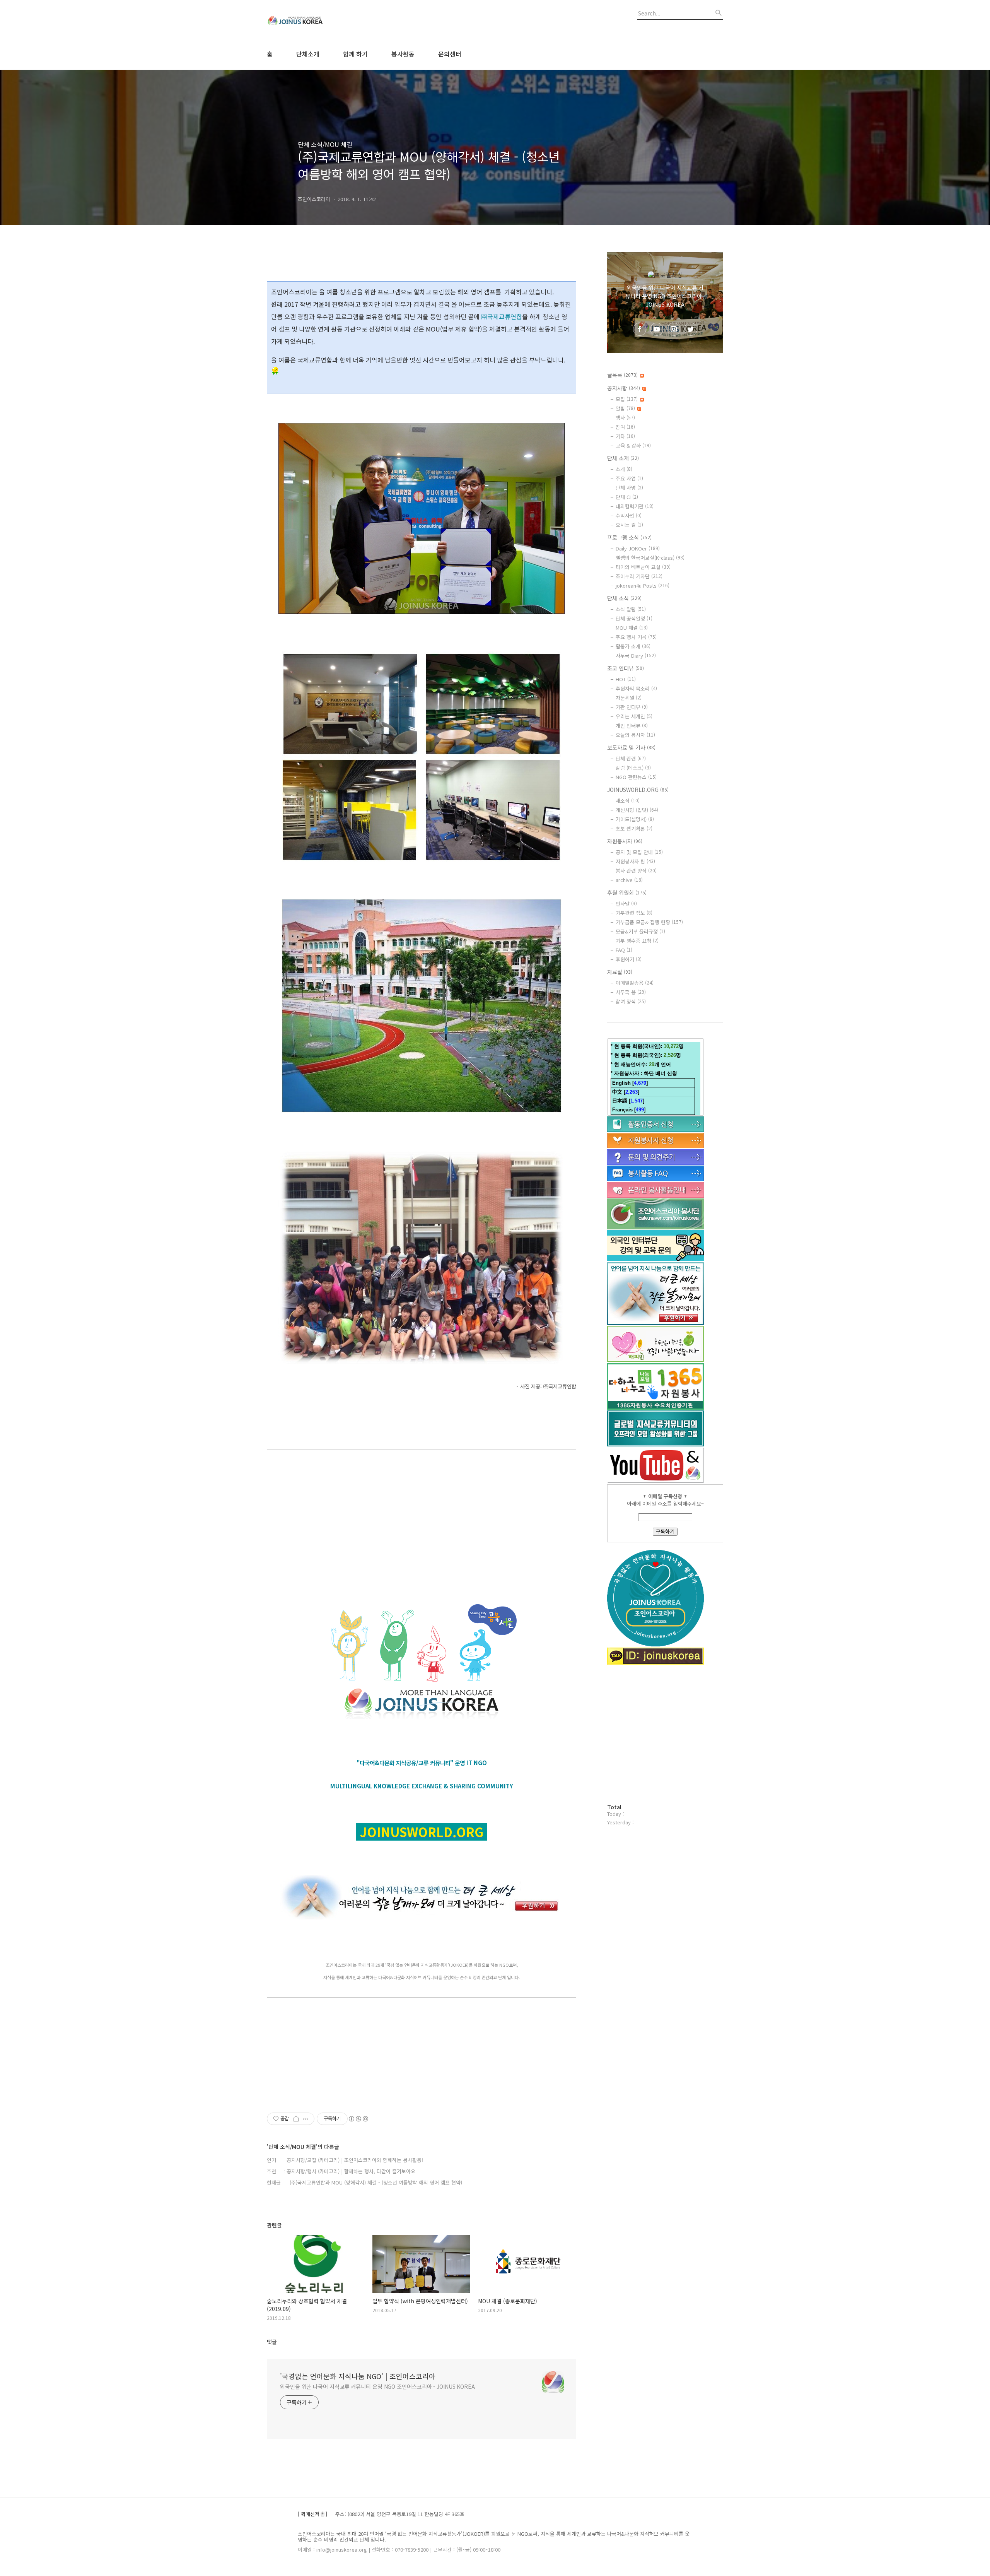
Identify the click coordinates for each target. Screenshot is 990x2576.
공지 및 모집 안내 (639, 852)
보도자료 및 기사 (631, 747)
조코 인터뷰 (626, 668)
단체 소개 (623, 458)
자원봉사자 (625, 841)
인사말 (626, 903)
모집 (627, 399)
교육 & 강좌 (633, 445)
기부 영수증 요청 (637, 941)
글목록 (622, 375)
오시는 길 (629, 525)
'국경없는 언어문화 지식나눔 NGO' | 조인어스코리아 (358, 2376)
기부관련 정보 (634, 913)
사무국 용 (631, 992)
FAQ (624, 950)
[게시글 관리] (306, 2119)
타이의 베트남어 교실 (643, 567)
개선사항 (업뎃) (637, 810)
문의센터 (450, 54)
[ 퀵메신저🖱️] (312, 2514)
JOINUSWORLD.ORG (638, 790)
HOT (626, 679)
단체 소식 (624, 598)
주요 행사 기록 (636, 637)
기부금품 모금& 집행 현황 (649, 922)
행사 (625, 418)
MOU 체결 (632, 628)
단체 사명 (629, 488)
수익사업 (629, 515)
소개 (624, 469)
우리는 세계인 (634, 716)
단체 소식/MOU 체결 (325, 144)
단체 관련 (631, 758)
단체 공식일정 (634, 618)
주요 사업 (629, 478)
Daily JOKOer (638, 548)
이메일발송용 (635, 983)
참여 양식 (631, 1001)
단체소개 (308, 54)
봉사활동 (403, 54)
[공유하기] (296, 2119)
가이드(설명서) (635, 819)
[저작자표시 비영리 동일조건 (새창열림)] (358, 2119)
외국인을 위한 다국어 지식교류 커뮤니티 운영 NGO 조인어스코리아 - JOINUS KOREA (377, 2386)
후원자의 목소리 (636, 688)
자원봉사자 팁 (635, 861)
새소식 (628, 801)
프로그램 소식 (629, 537)
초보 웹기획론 (634, 828)
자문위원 (629, 698)
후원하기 (629, 959)
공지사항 (624, 388)
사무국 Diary (636, 656)
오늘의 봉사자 (635, 735)
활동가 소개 (633, 646)
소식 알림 (631, 609)
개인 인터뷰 (632, 726)
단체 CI (627, 497)
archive (629, 880)
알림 (625, 408)
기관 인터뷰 (632, 707)
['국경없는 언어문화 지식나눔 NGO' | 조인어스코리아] (309, 19)
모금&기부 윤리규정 (640, 931)
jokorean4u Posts (643, 585)
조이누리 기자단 (639, 576)
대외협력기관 (635, 506)
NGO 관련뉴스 (636, 777)
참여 (625, 427)
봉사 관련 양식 (636, 871)
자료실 (620, 972)
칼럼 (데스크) (633, 768)
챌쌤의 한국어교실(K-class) (650, 558)
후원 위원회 (627, 892)
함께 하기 (355, 54)
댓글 (272, 2342)
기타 (625, 436)
